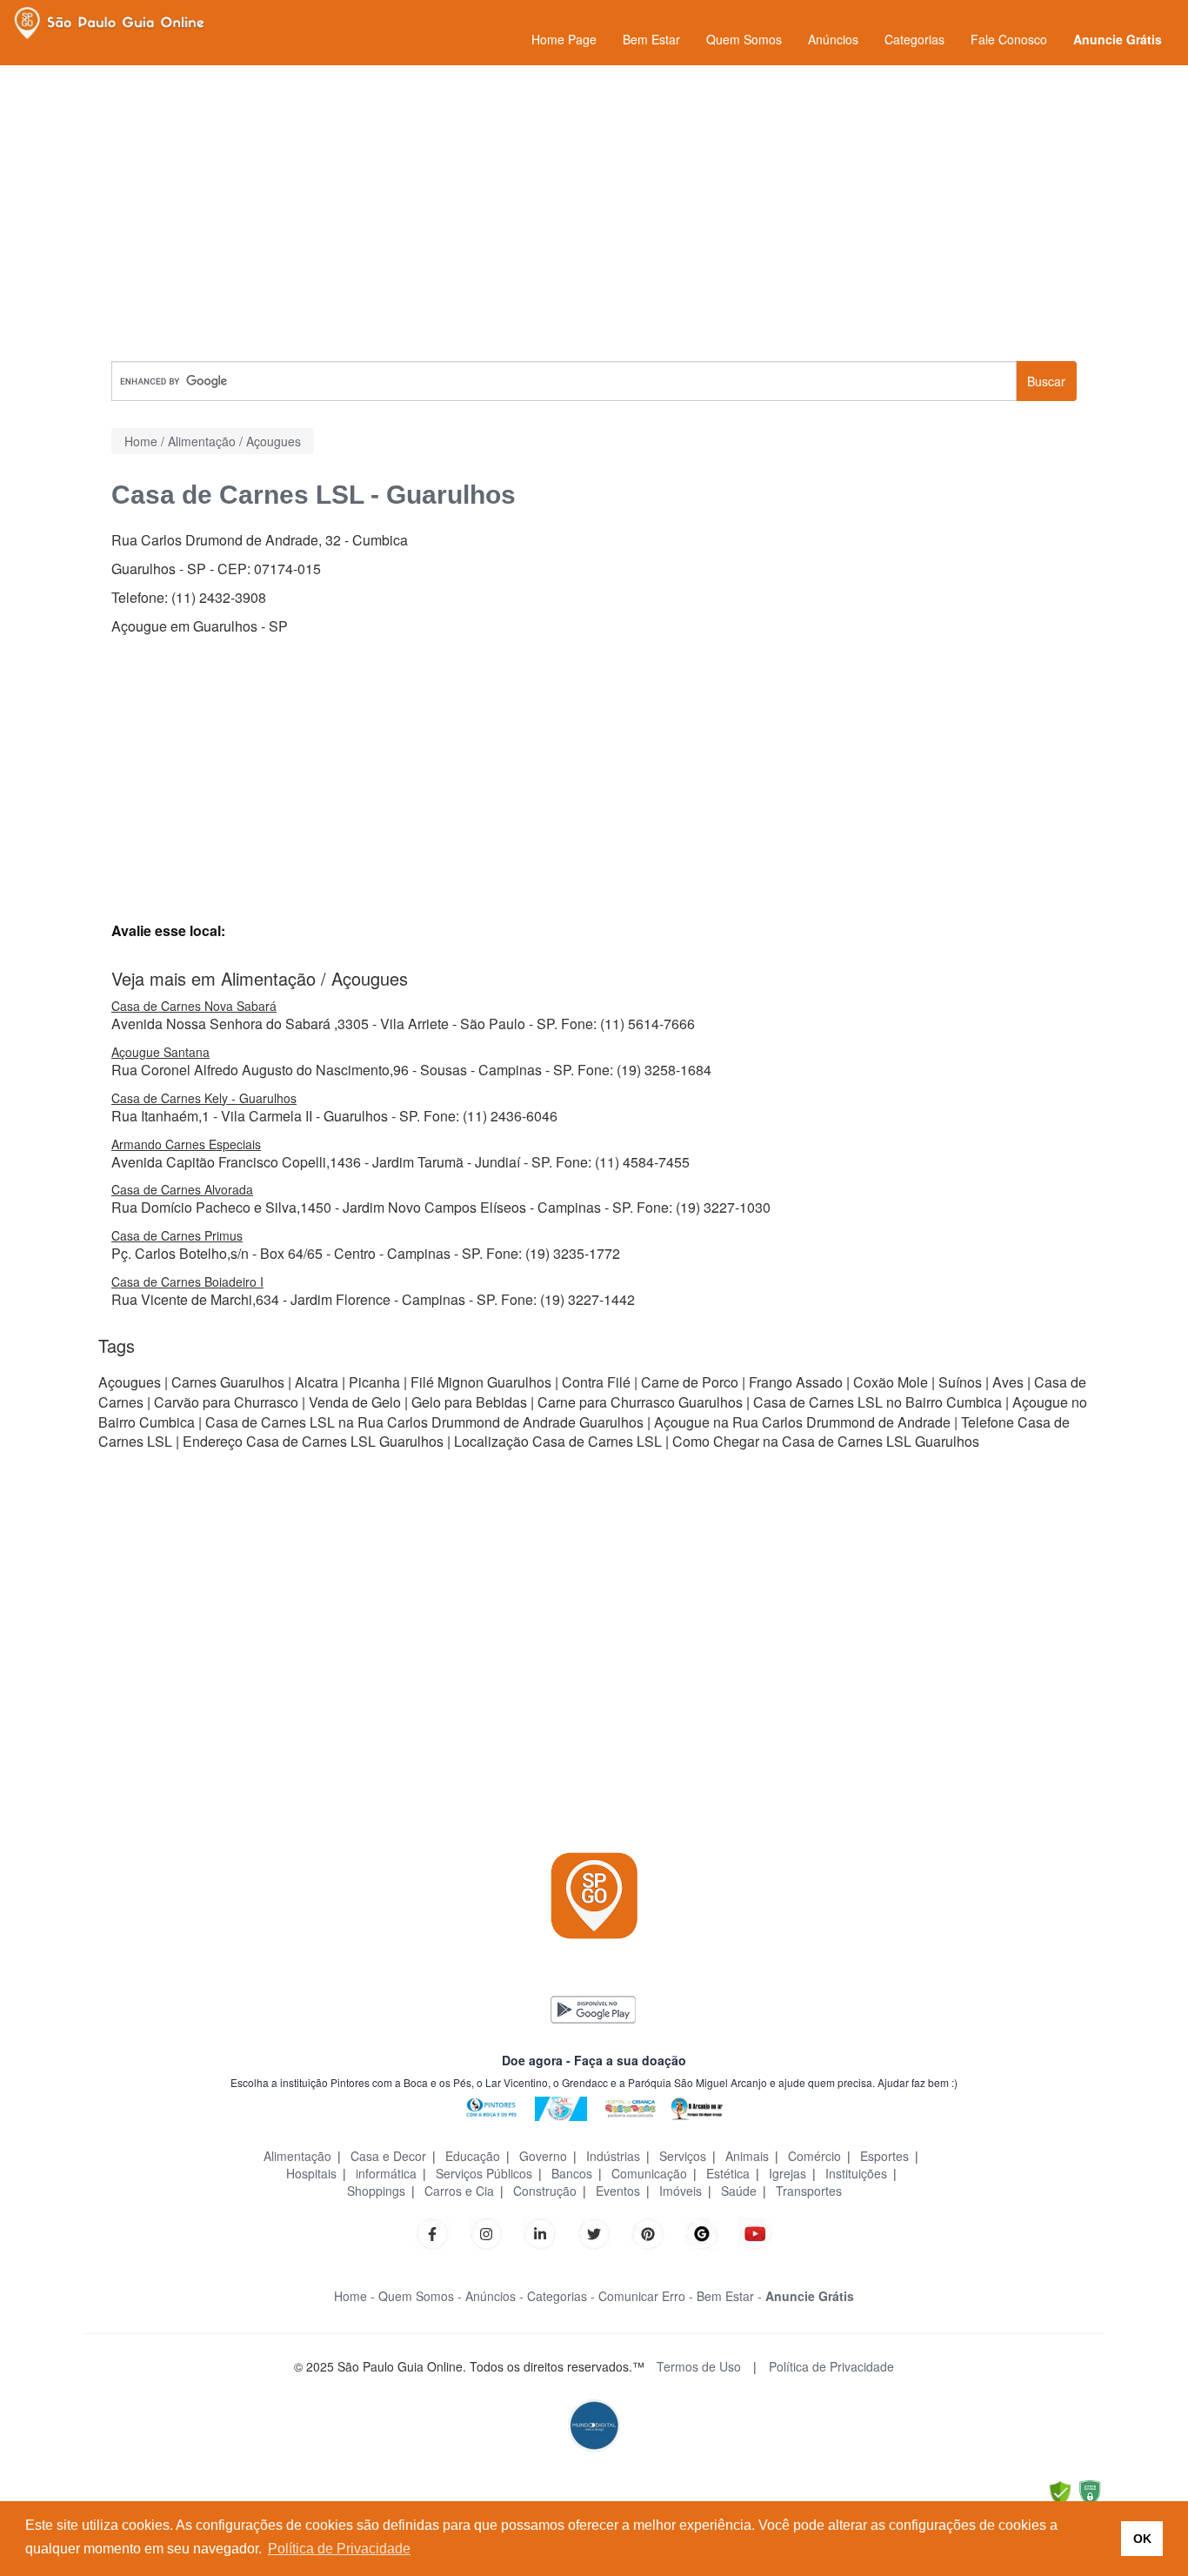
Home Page (564, 39)
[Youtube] (756, 2232)
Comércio (814, 2156)
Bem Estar (651, 39)
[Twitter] (594, 2232)
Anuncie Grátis (1118, 39)
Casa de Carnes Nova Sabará (194, 1006)
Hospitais (311, 2173)
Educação (473, 2156)
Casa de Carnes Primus (177, 1235)
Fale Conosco (1009, 39)
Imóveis (681, 2191)
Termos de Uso (699, 2366)
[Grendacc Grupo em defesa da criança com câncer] (631, 2107)
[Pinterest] (648, 2232)
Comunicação (649, 2173)
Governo (543, 2156)
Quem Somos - (420, 2296)
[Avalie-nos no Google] (702, 2232)
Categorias (914, 39)
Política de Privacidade (831, 2366)
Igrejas (788, 2173)
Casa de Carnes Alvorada (182, 1189)
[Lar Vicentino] (561, 2107)
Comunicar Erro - (646, 2296)
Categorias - (561, 2296)
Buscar (1046, 381)
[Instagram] (486, 2232)
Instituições (856, 2173)
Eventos (618, 2191)
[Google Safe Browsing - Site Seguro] (1060, 2491)
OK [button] (1142, 2539)
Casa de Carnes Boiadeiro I (187, 1281)
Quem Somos (744, 39)
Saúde (739, 2191)
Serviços (683, 2156)
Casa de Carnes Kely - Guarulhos (204, 1098)
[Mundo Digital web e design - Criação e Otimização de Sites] (594, 2424)
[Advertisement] (594, 213)
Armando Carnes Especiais (186, 1144)
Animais (747, 2156)
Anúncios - (494, 2296)
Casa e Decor (388, 2156)
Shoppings (376, 2191)
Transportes (809, 2191)
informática (386, 2173)
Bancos (572, 2173)
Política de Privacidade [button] (339, 2549)
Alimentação (297, 2156)
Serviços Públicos (484, 2173)
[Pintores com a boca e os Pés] (491, 2107)
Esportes (884, 2156)
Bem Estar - (729, 2296)
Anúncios (833, 39)
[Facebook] (432, 2232)
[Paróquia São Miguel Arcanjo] (697, 2107)
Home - (354, 2296)
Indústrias (613, 2156)
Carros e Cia (459, 2191)
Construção (545, 2191)
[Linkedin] (549, 2232)
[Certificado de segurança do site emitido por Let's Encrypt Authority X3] (1090, 2491)
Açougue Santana (160, 1052)
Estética (728, 2173)
